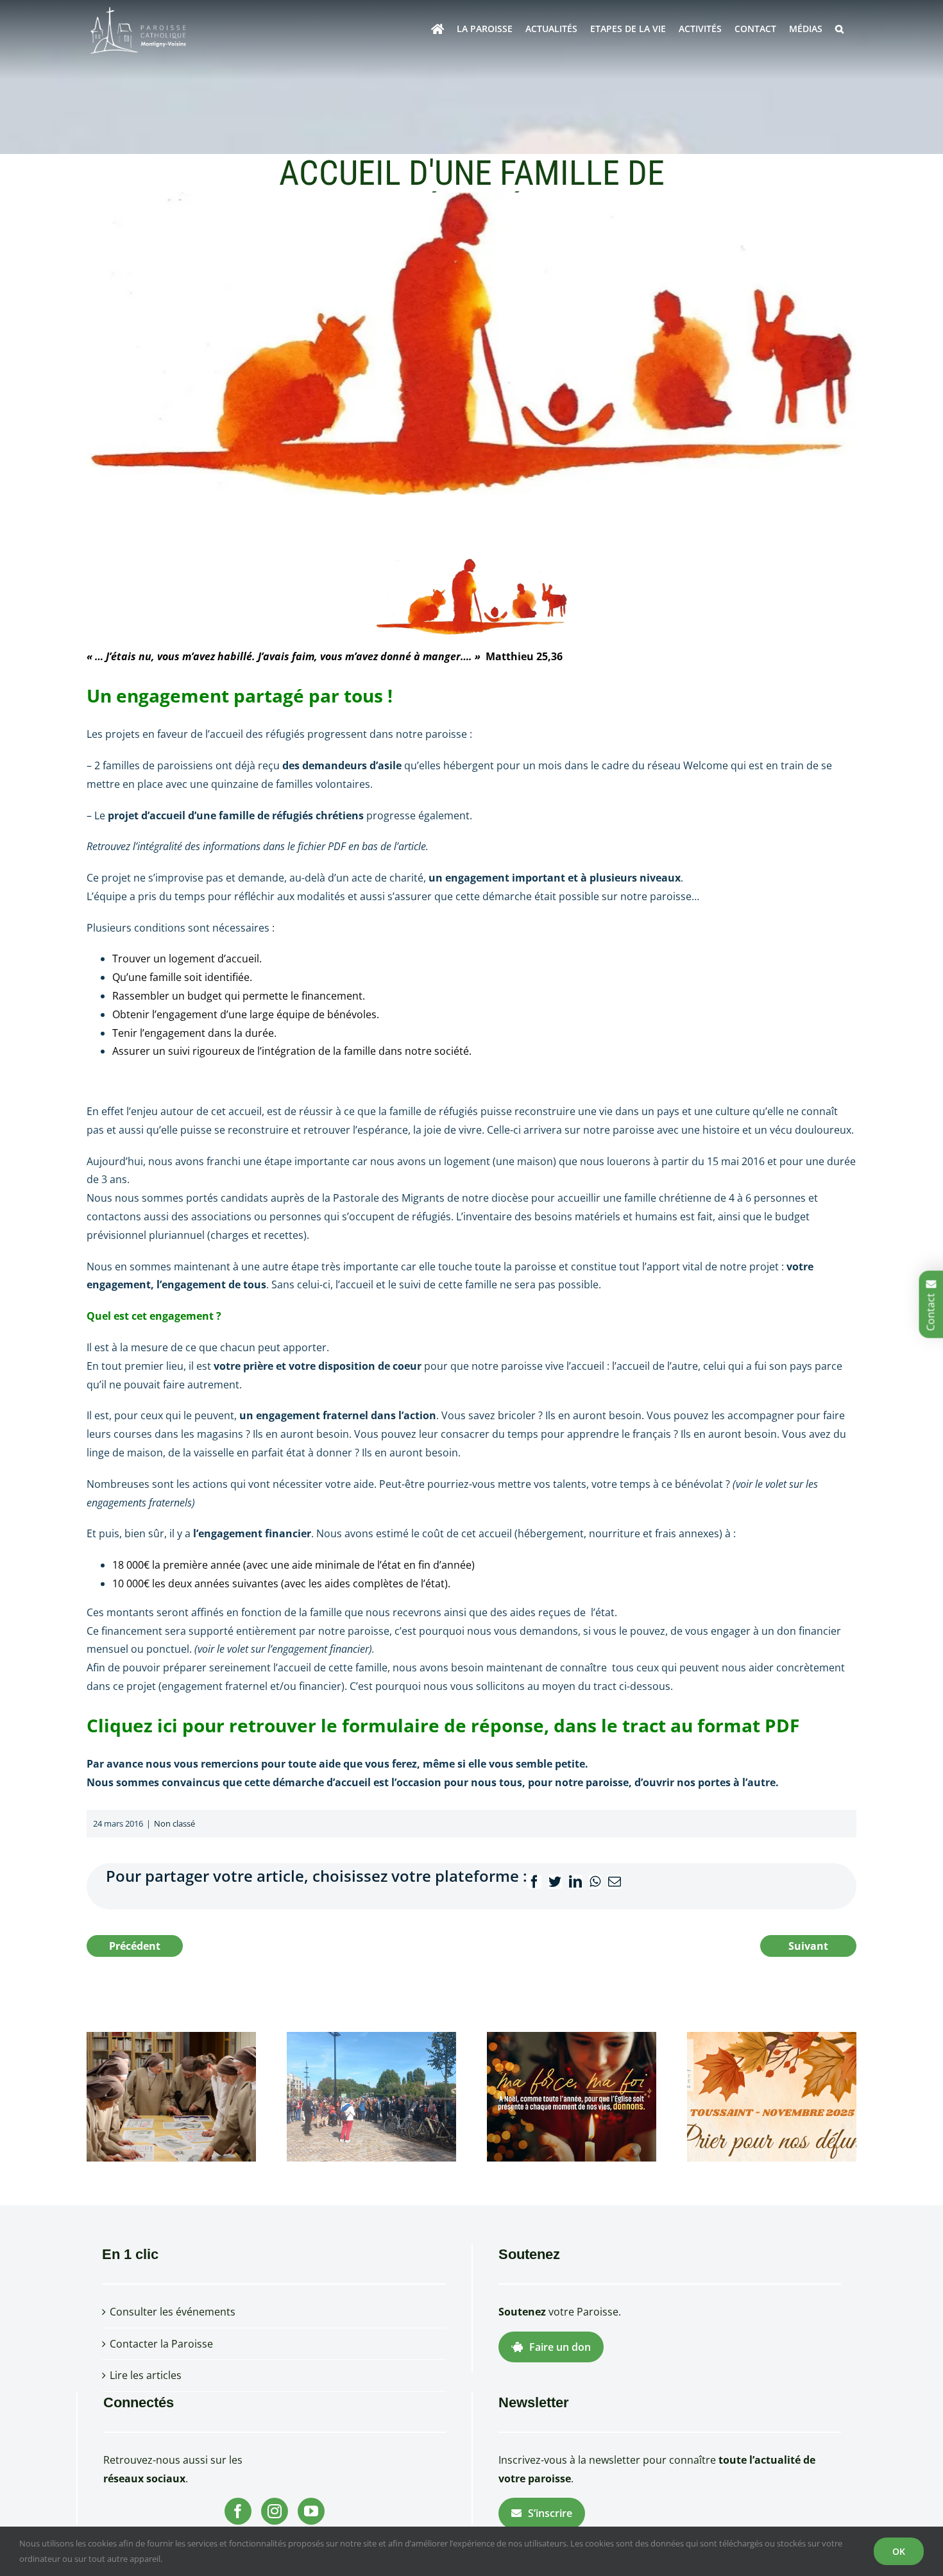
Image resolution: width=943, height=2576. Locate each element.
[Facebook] (238, 2511)
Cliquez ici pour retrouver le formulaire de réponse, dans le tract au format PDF (443, 1725)
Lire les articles (146, 2375)
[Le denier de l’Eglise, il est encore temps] (572, 2095)
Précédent (135, 1946)
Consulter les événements (173, 2312)
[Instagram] (275, 2511)
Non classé (174, 1823)
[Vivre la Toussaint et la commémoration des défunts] (772, 2095)
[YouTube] (311, 2511)
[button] (839, 29)
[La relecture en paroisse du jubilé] (371, 2095)
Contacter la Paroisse (161, 2344)
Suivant (808, 1946)
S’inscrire (550, 2513)
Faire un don (560, 2347)
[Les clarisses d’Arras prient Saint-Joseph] (171, 2095)
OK (899, 2551)
